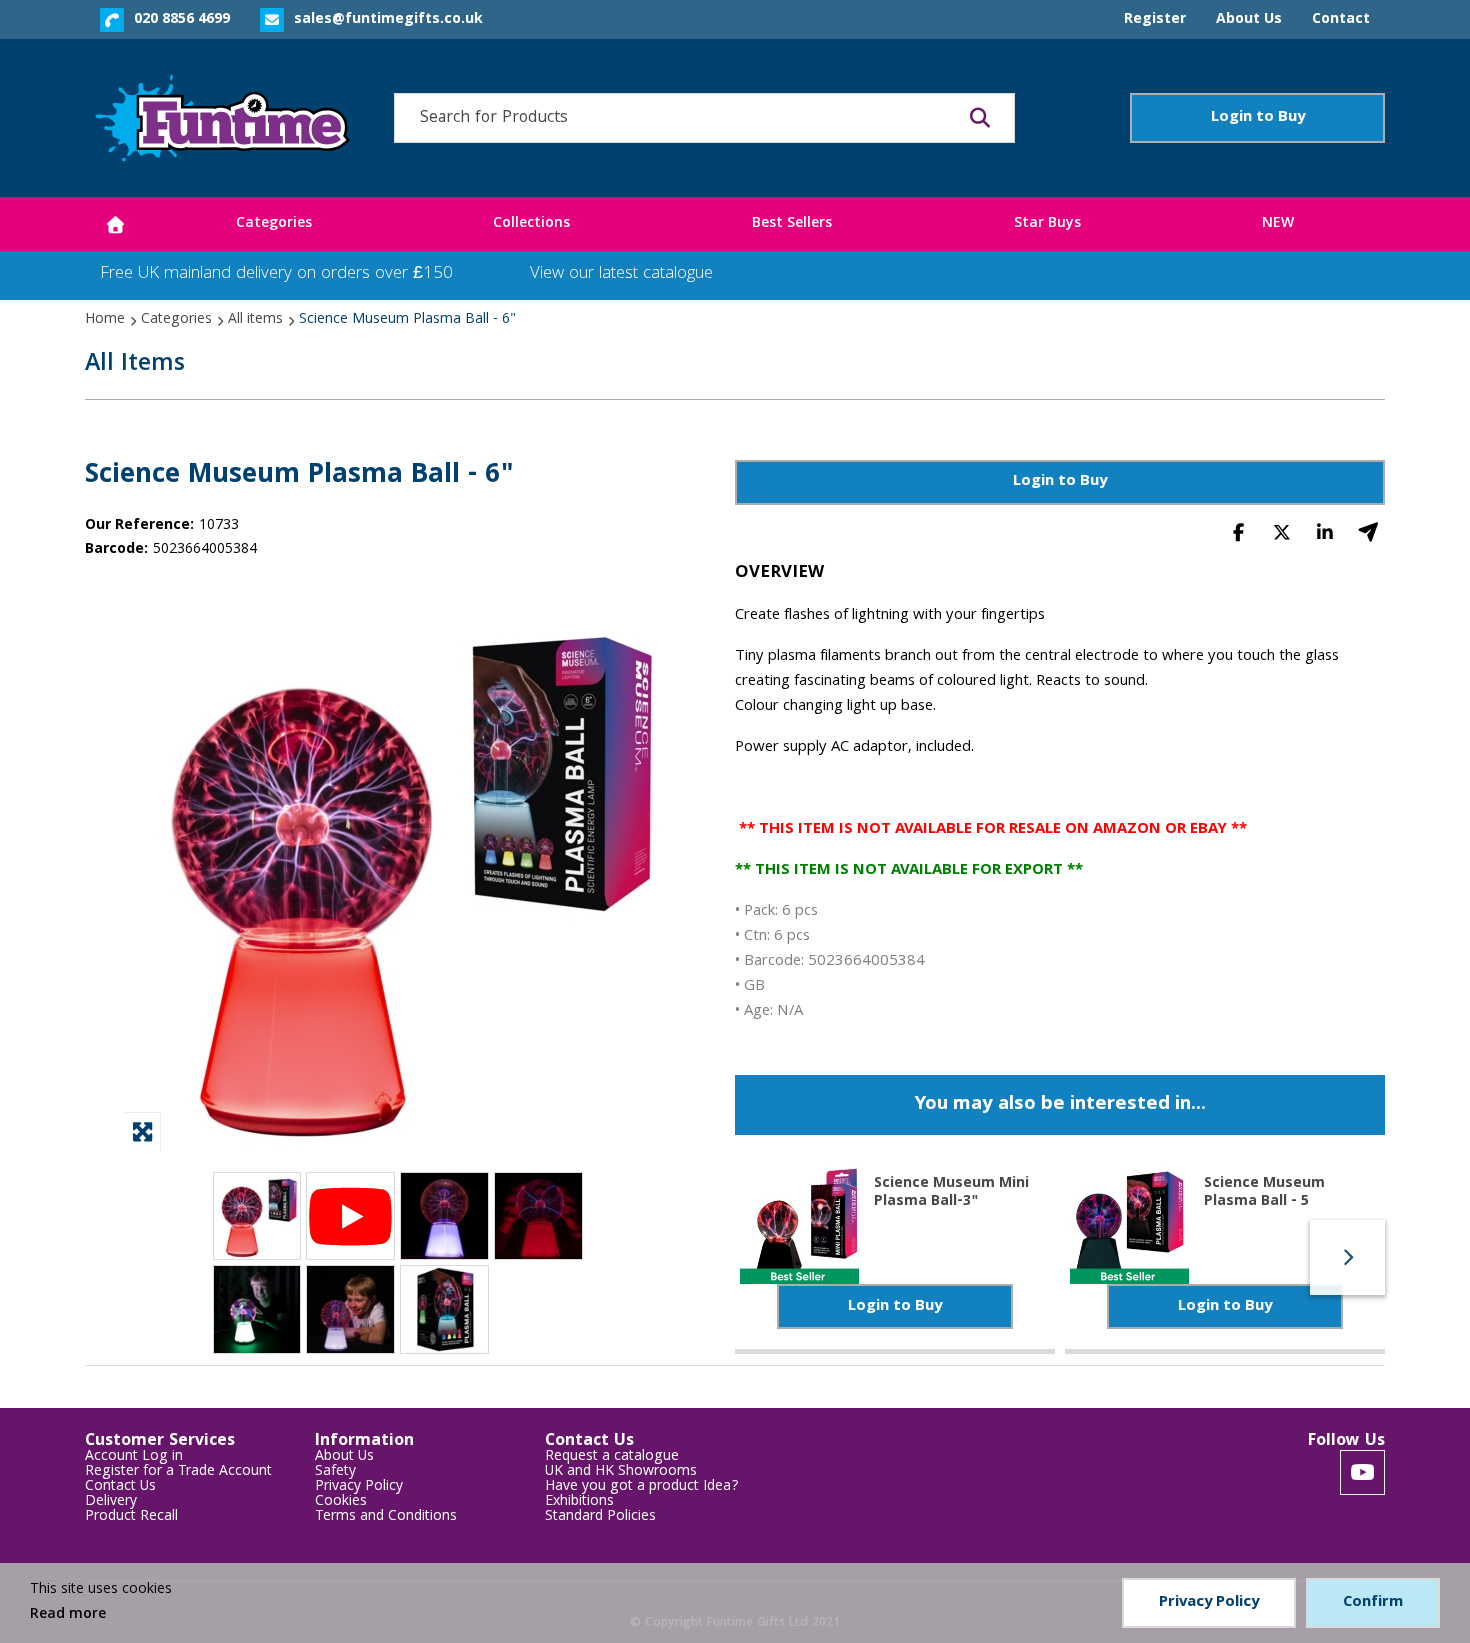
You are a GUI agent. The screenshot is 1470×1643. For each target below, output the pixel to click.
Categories (176, 320)
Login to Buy (1258, 118)
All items (255, 320)
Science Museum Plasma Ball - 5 (1264, 1191)
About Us (344, 1457)
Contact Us (120, 1487)
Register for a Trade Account (178, 1472)
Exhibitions (579, 1502)
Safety (335, 1472)
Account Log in (134, 1457)
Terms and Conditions (386, 1517)
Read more (68, 1615)
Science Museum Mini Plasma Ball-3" (951, 1191)
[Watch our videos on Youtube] (1362, 1472)
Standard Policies (600, 1517)
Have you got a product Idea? (642, 1487)
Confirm (1373, 1603)
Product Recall (131, 1517)
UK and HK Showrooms (621, 1472)
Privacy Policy (359, 1487)
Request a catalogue (612, 1457)
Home (105, 320)
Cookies (341, 1502)
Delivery (111, 1502)
